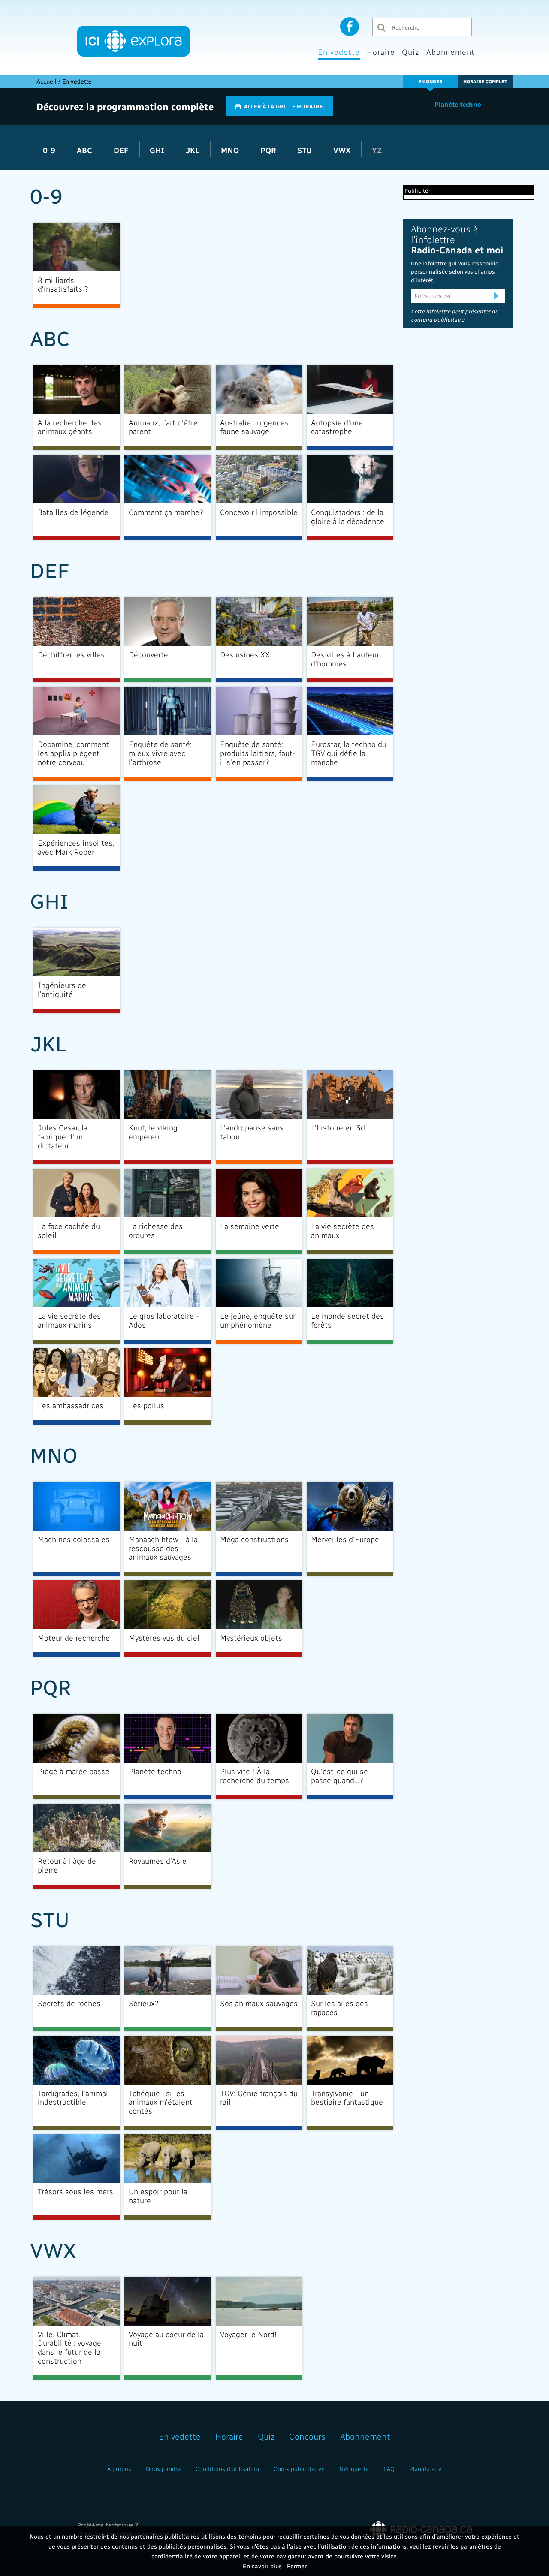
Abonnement (451, 52)
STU (306, 150)
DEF (122, 150)
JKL (194, 150)
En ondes (430, 81)
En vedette (339, 52)
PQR (269, 150)
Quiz (411, 52)
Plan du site (425, 2469)
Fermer (297, 2566)
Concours (307, 2436)
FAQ (389, 2469)
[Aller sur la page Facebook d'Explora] (350, 26)
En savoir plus (262, 2566)
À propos (119, 2469)
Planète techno (458, 104)
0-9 (50, 150)
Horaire (381, 52)
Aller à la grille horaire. (284, 106)
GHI (158, 150)
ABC (86, 150)
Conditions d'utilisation (227, 2469)
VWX (343, 150)
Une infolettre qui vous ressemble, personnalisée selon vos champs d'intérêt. (455, 271)
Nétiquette (354, 2469)
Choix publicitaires (299, 2469)
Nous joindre (163, 2469)
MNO (231, 150)
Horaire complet (485, 81)
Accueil (47, 81)
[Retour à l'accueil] (134, 41)
